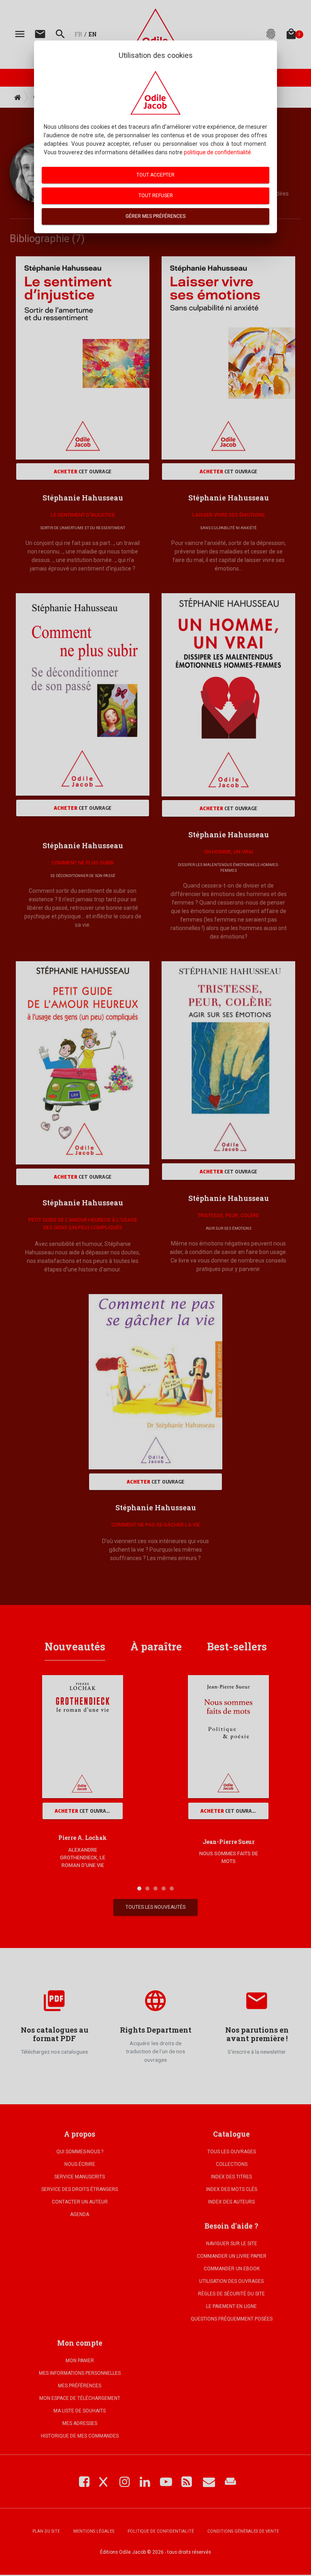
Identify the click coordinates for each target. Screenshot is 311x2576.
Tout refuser (156, 196)
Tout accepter (155, 175)
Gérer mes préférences (155, 216)
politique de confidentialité (217, 152)
